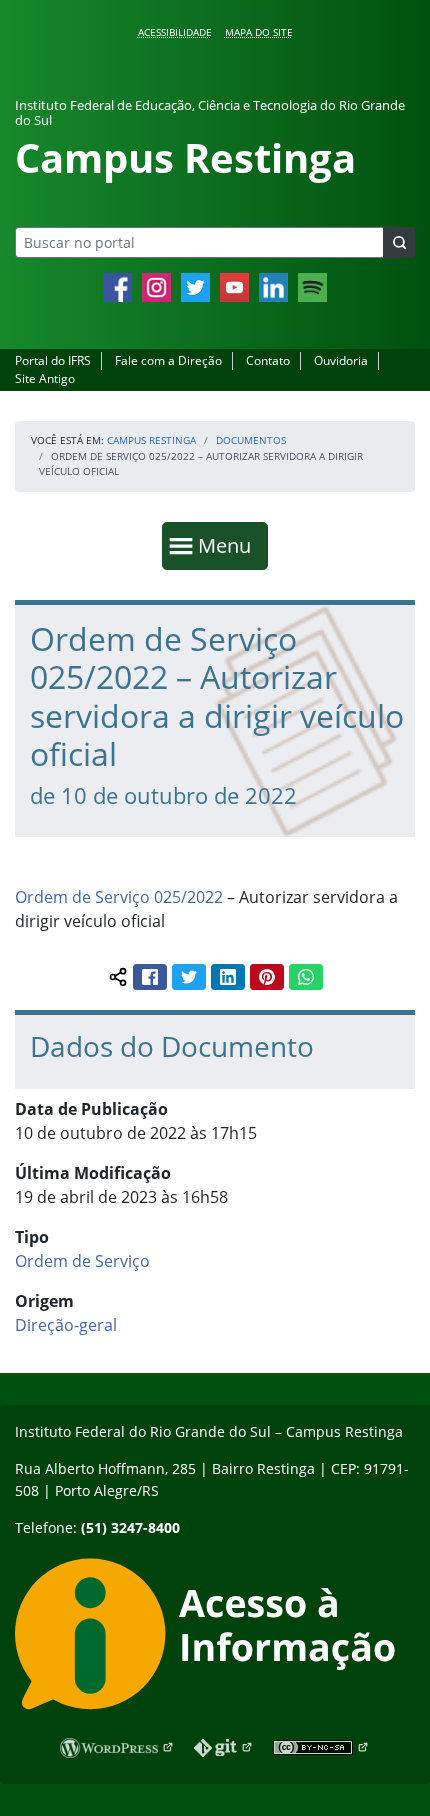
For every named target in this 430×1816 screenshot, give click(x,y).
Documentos (251, 440)
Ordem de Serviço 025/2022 (119, 897)
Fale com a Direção (168, 360)
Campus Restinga (151, 440)
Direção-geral (66, 1325)
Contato (268, 360)
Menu (229, 545)
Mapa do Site (259, 32)
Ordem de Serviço (82, 1261)
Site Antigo (45, 378)
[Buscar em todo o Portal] (399, 242)
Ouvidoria (341, 360)
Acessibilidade (175, 32)
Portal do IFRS (53, 360)
